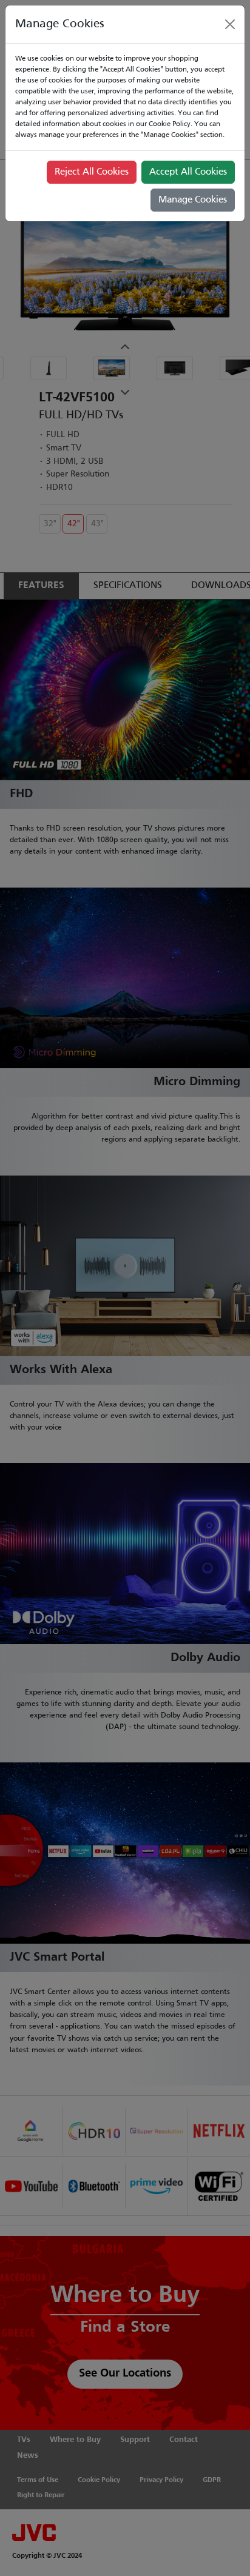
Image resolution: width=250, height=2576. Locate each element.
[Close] (230, 24)
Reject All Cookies (92, 172)
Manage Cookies (193, 200)
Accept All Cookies (188, 172)
